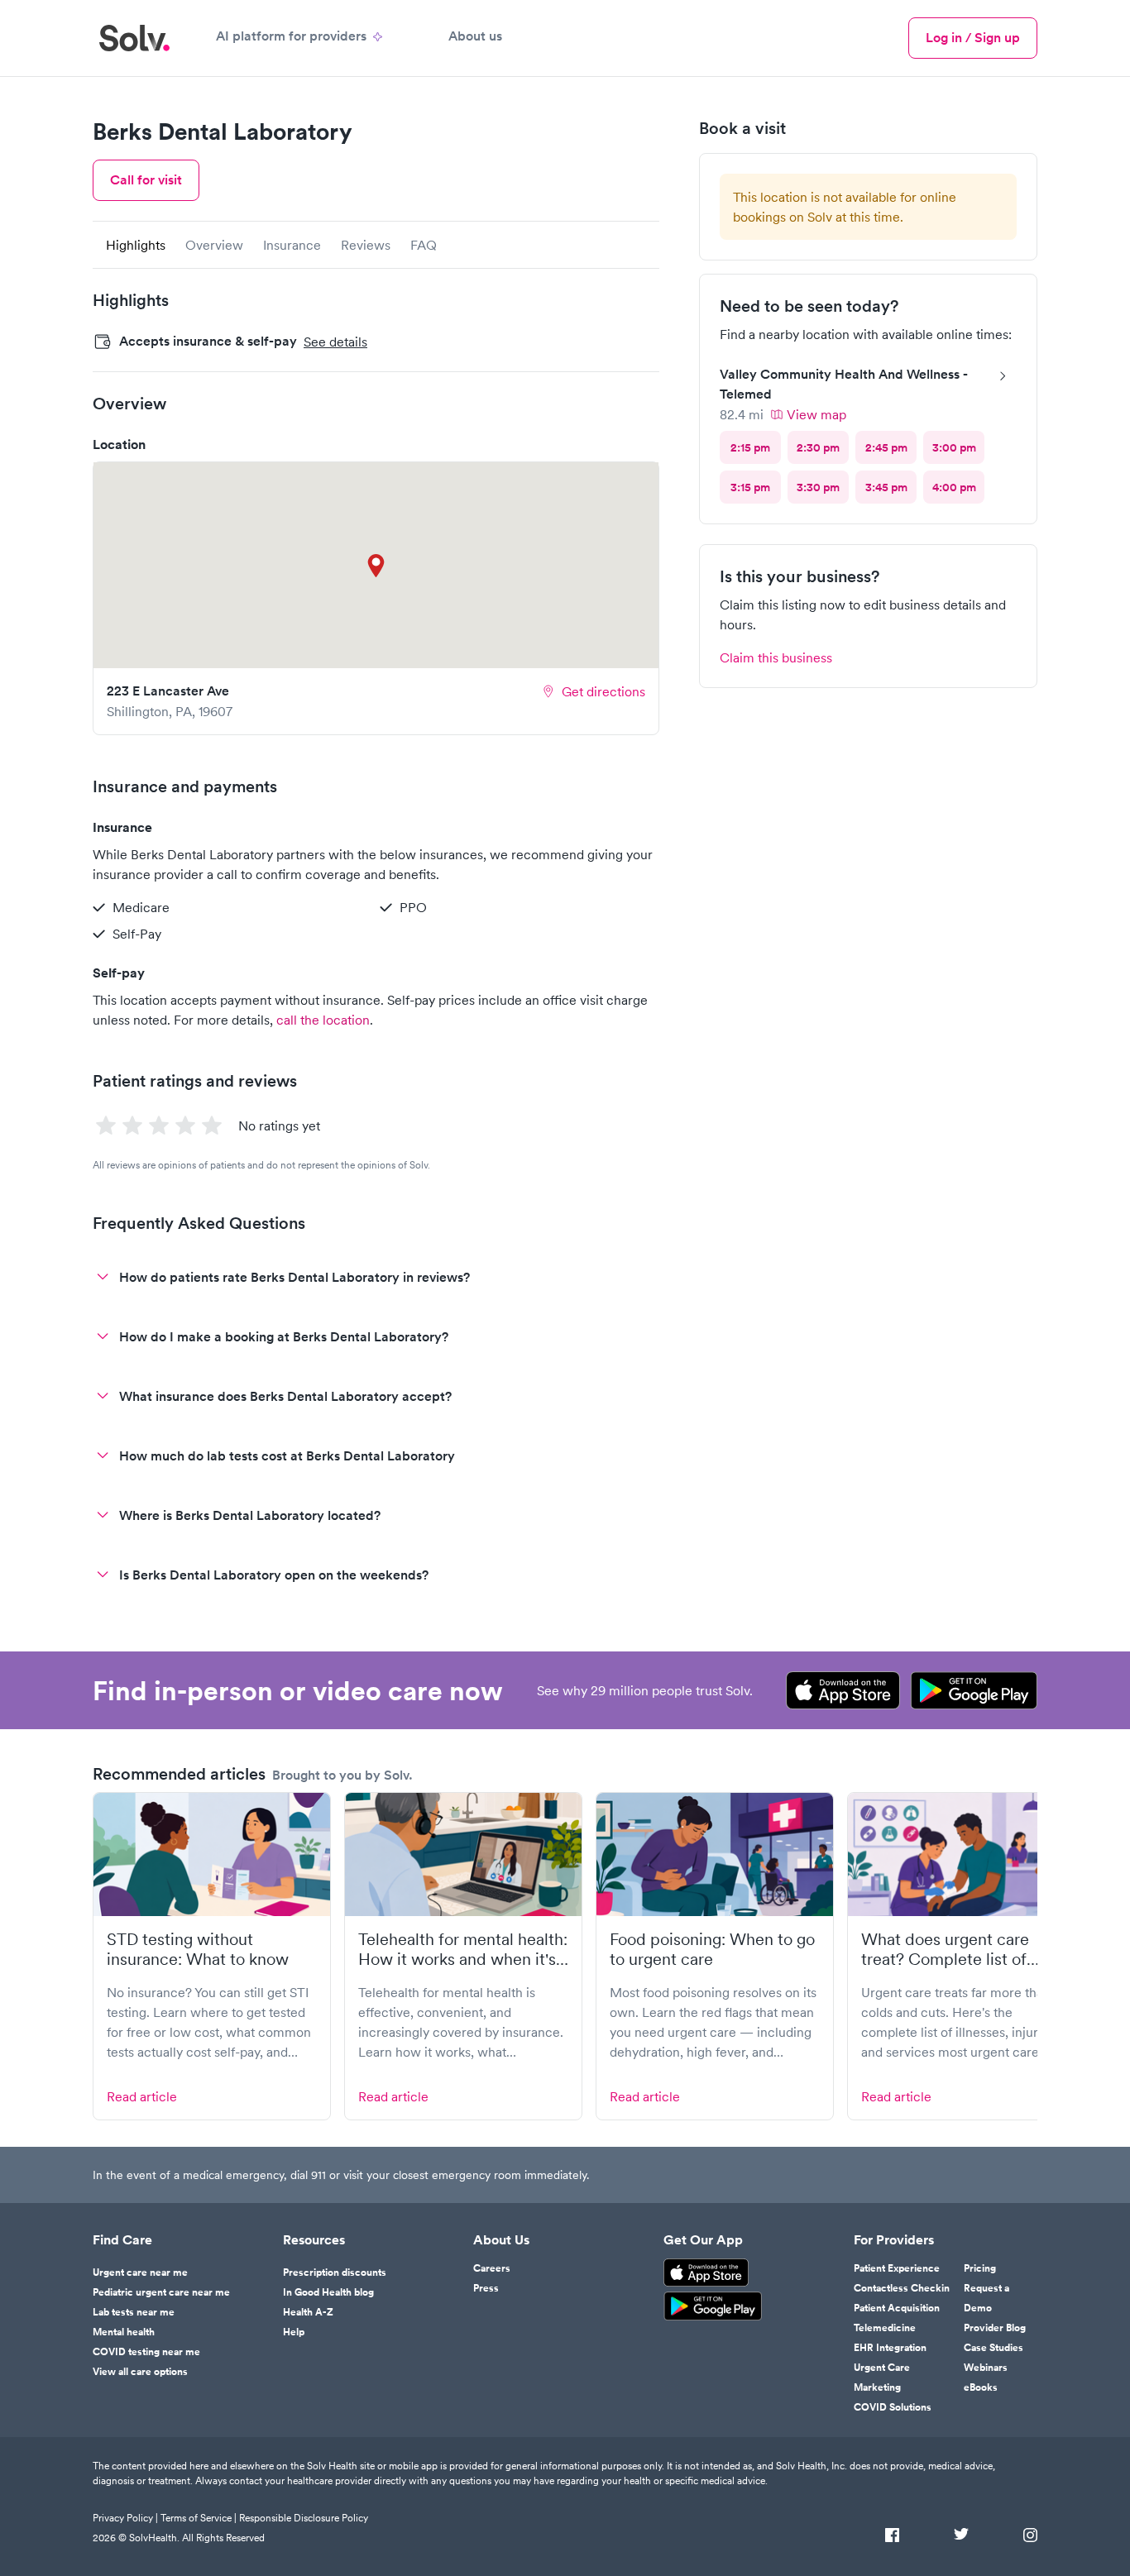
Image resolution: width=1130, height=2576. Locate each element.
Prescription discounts (335, 2273)
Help (294, 2332)
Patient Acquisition (897, 2308)
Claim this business (776, 657)
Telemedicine (885, 2328)
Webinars (986, 2368)
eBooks (981, 2387)
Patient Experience (897, 2268)
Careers (492, 2268)
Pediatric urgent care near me (161, 2292)
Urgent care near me (140, 2273)
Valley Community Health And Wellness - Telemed (843, 384)
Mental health (124, 2332)
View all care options (140, 2372)
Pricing (980, 2268)
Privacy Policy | (125, 2518)
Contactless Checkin (902, 2288)
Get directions (603, 691)
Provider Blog (995, 2328)
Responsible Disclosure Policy (304, 2518)
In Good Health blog (328, 2292)
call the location (323, 1020)
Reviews (366, 245)
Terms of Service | (199, 2518)
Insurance (292, 245)
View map (816, 414)
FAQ (424, 245)
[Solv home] (134, 38)
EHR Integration (890, 2348)
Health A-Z (308, 2312)
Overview (214, 245)
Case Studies (994, 2348)
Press (486, 2288)
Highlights (136, 245)
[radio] (750, 447)
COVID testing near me (146, 2352)
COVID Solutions (893, 2407)
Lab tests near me (134, 2312)
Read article (142, 2096)
